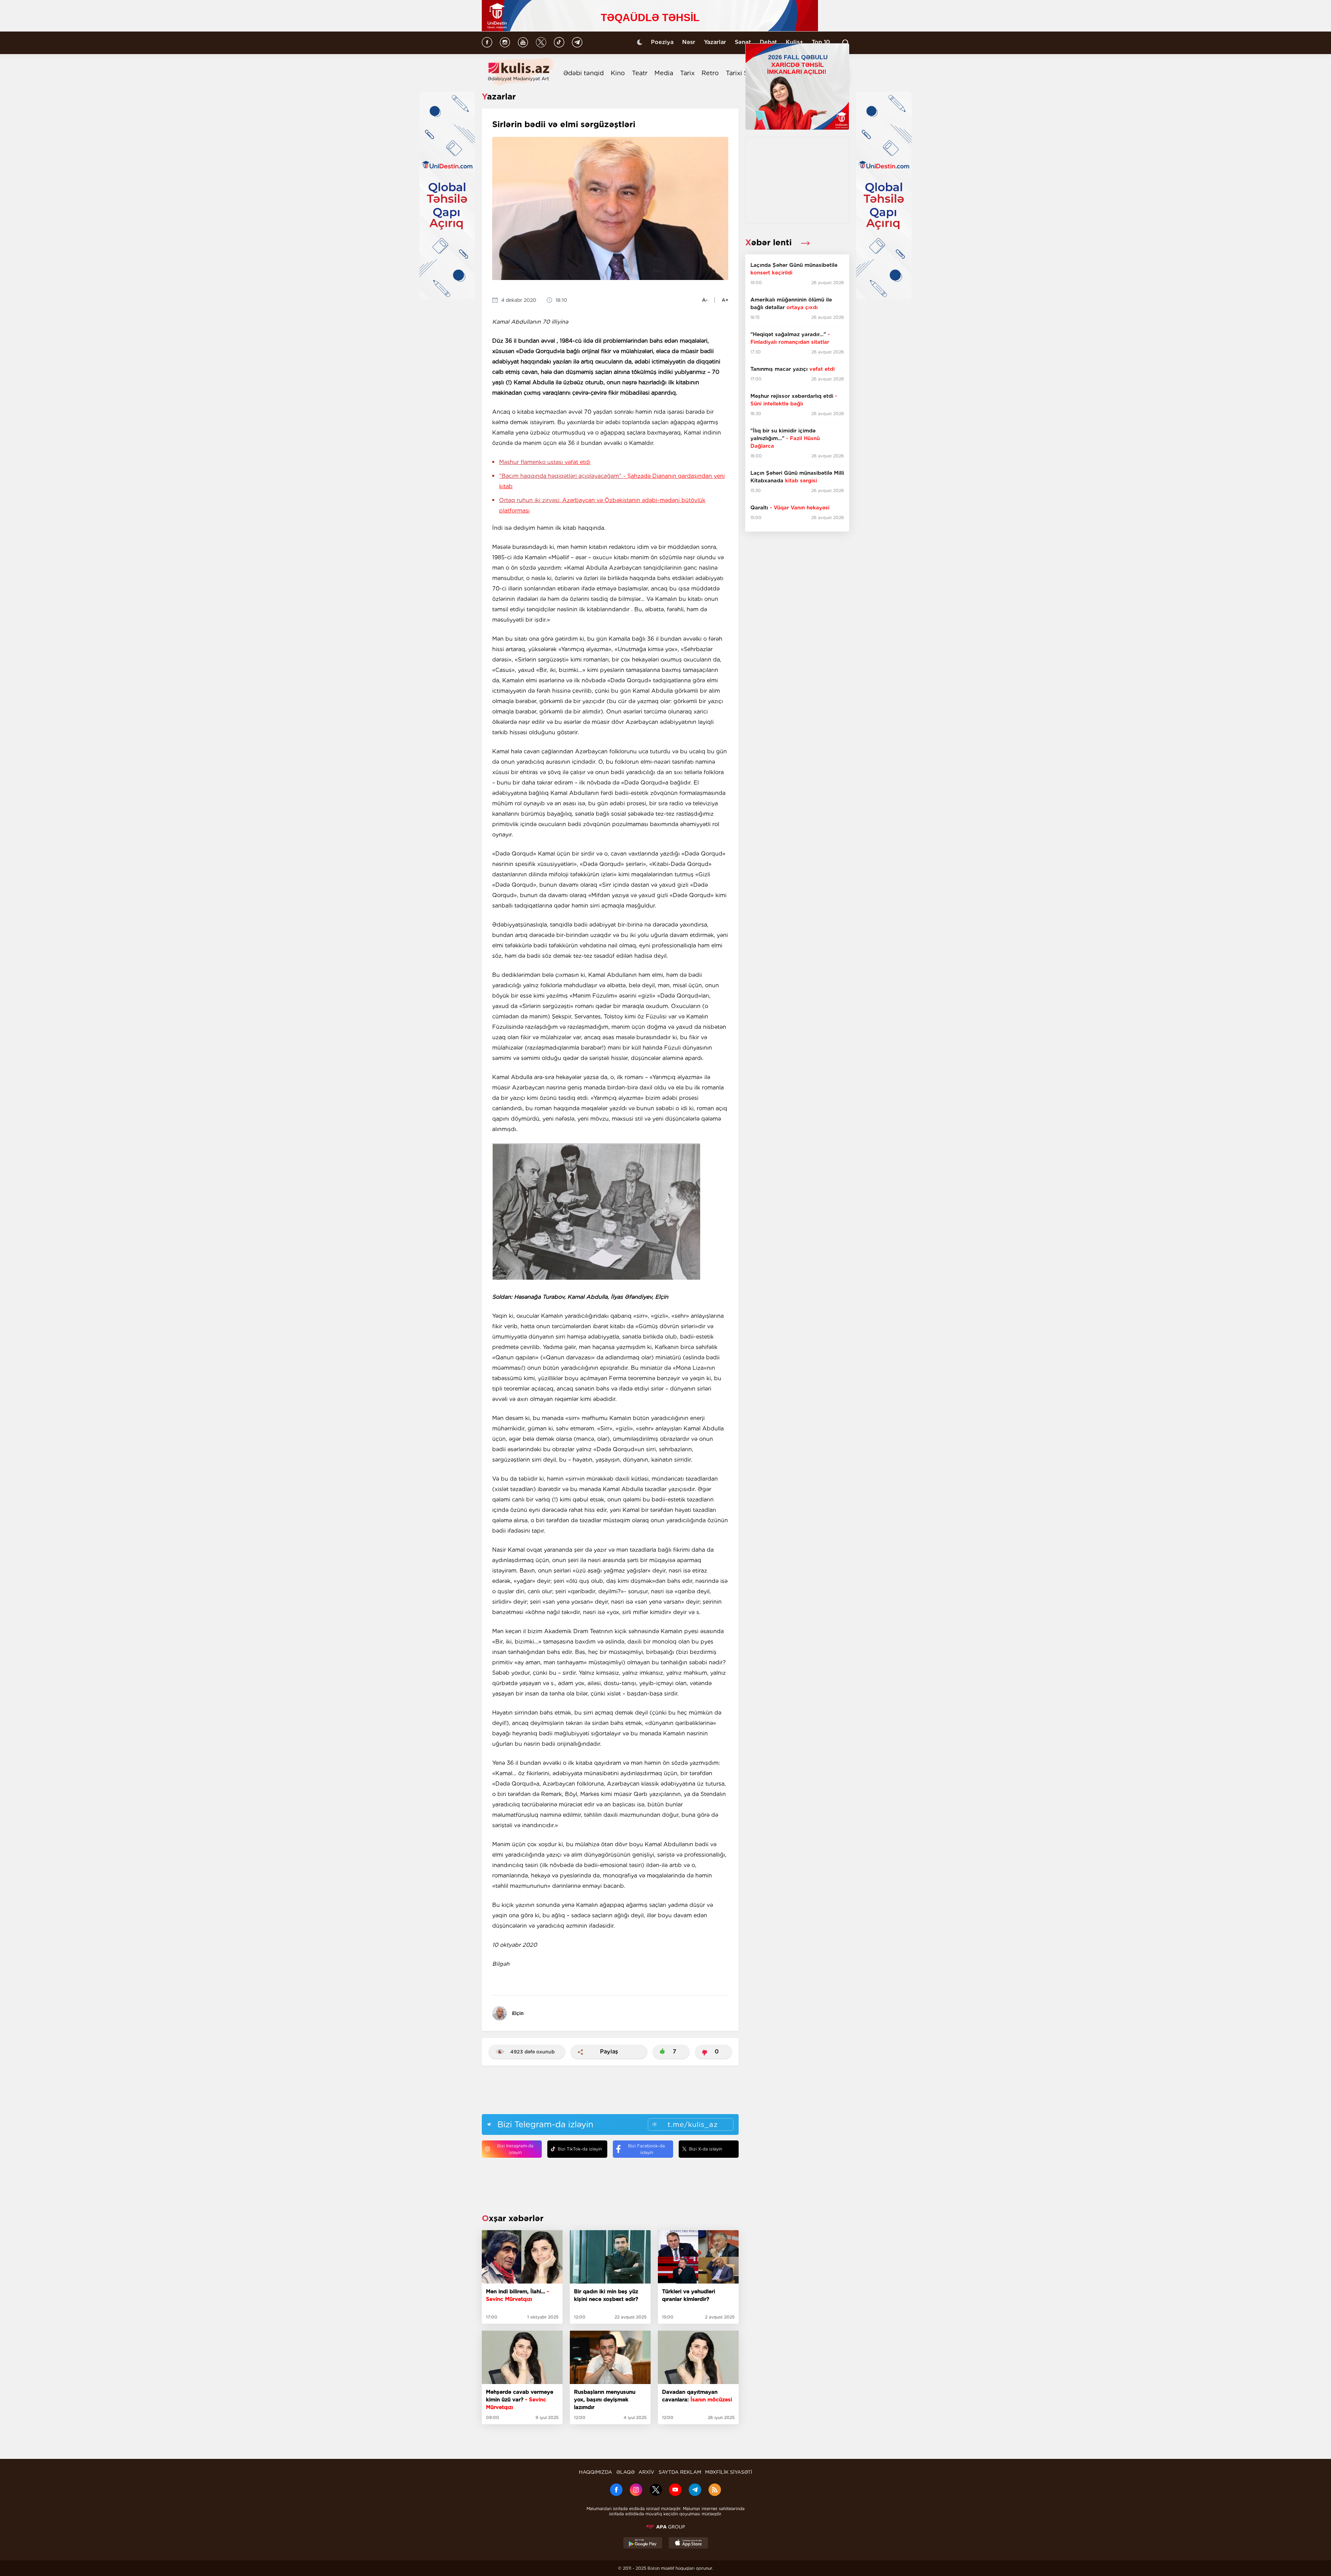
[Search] (846, 43)
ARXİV (646, 2472)
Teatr (640, 73)
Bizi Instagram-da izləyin (515, 2149)
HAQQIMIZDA (595, 2472)
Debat (768, 42)
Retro (710, 73)
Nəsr (689, 42)
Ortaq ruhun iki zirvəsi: (602, 505)
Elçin (518, 2013)
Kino (618, 73)
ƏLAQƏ (625, 2472)
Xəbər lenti (770, 242)
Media (664, 73)
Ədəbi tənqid (584, 73)
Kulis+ (794, 42)
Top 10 (821, 42)
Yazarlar (715, 42)
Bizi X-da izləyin (706, 2149)
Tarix (687, 73)
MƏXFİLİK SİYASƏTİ (729, 2472)
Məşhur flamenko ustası (545, 462)
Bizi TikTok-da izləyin (580, 2149)
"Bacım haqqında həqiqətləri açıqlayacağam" (612, 481)
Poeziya (662, 42)
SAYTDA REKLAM (680, 2472)
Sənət (743, 42)
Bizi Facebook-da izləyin (646, 2149)
